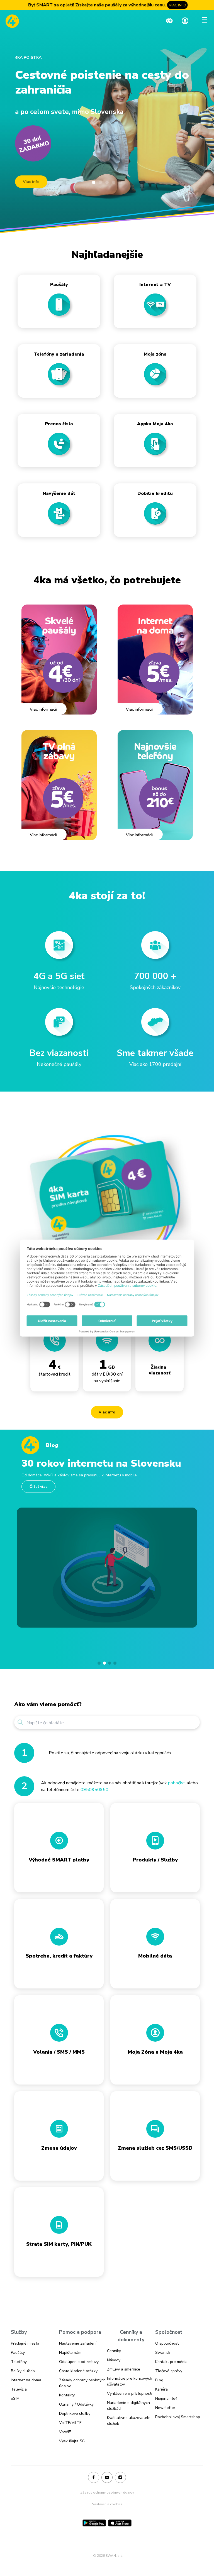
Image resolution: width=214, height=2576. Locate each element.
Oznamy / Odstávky (76, 2404)
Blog (159, 2380)
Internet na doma (26, 2380)
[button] (99, 1663)
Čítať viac (38, 1487)
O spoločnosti (167, 2343)
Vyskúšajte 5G (72, 2441)
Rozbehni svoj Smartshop (178, 2417)
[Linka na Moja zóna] (185, 21)
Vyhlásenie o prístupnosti (130, 2393)
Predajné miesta (25, 2343)
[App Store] (120, 2523)
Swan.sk (163, 2353)
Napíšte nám (70, 2353)
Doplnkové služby (75, 2414)
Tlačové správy (169, 2371)
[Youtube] (107, 2478)
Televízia (19, 2389)
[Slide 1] (94, 182)
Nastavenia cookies (107, 2504)
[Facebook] (94, 2478)
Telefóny (19, 2362)
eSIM (15, 2398)
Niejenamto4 (166, 2398)
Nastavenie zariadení (78, 2343)
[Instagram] (120, 2478)
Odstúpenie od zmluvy (79, 2362)
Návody (114, 2360)
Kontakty (67, 2395)
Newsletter (165, 2408)
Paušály (18, 2353)
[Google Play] (94, 2523)
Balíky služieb (23, 2371)
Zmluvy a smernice (124, 2369)
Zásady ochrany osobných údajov (107, 2492)
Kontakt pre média (171, 2362)
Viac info (31, 182)
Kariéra (161, 2389)
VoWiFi (65, 2432)
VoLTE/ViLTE (70, 2423)
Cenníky (114, 2351)
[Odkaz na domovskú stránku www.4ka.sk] (12, 21)
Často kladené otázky (78, 2371)
